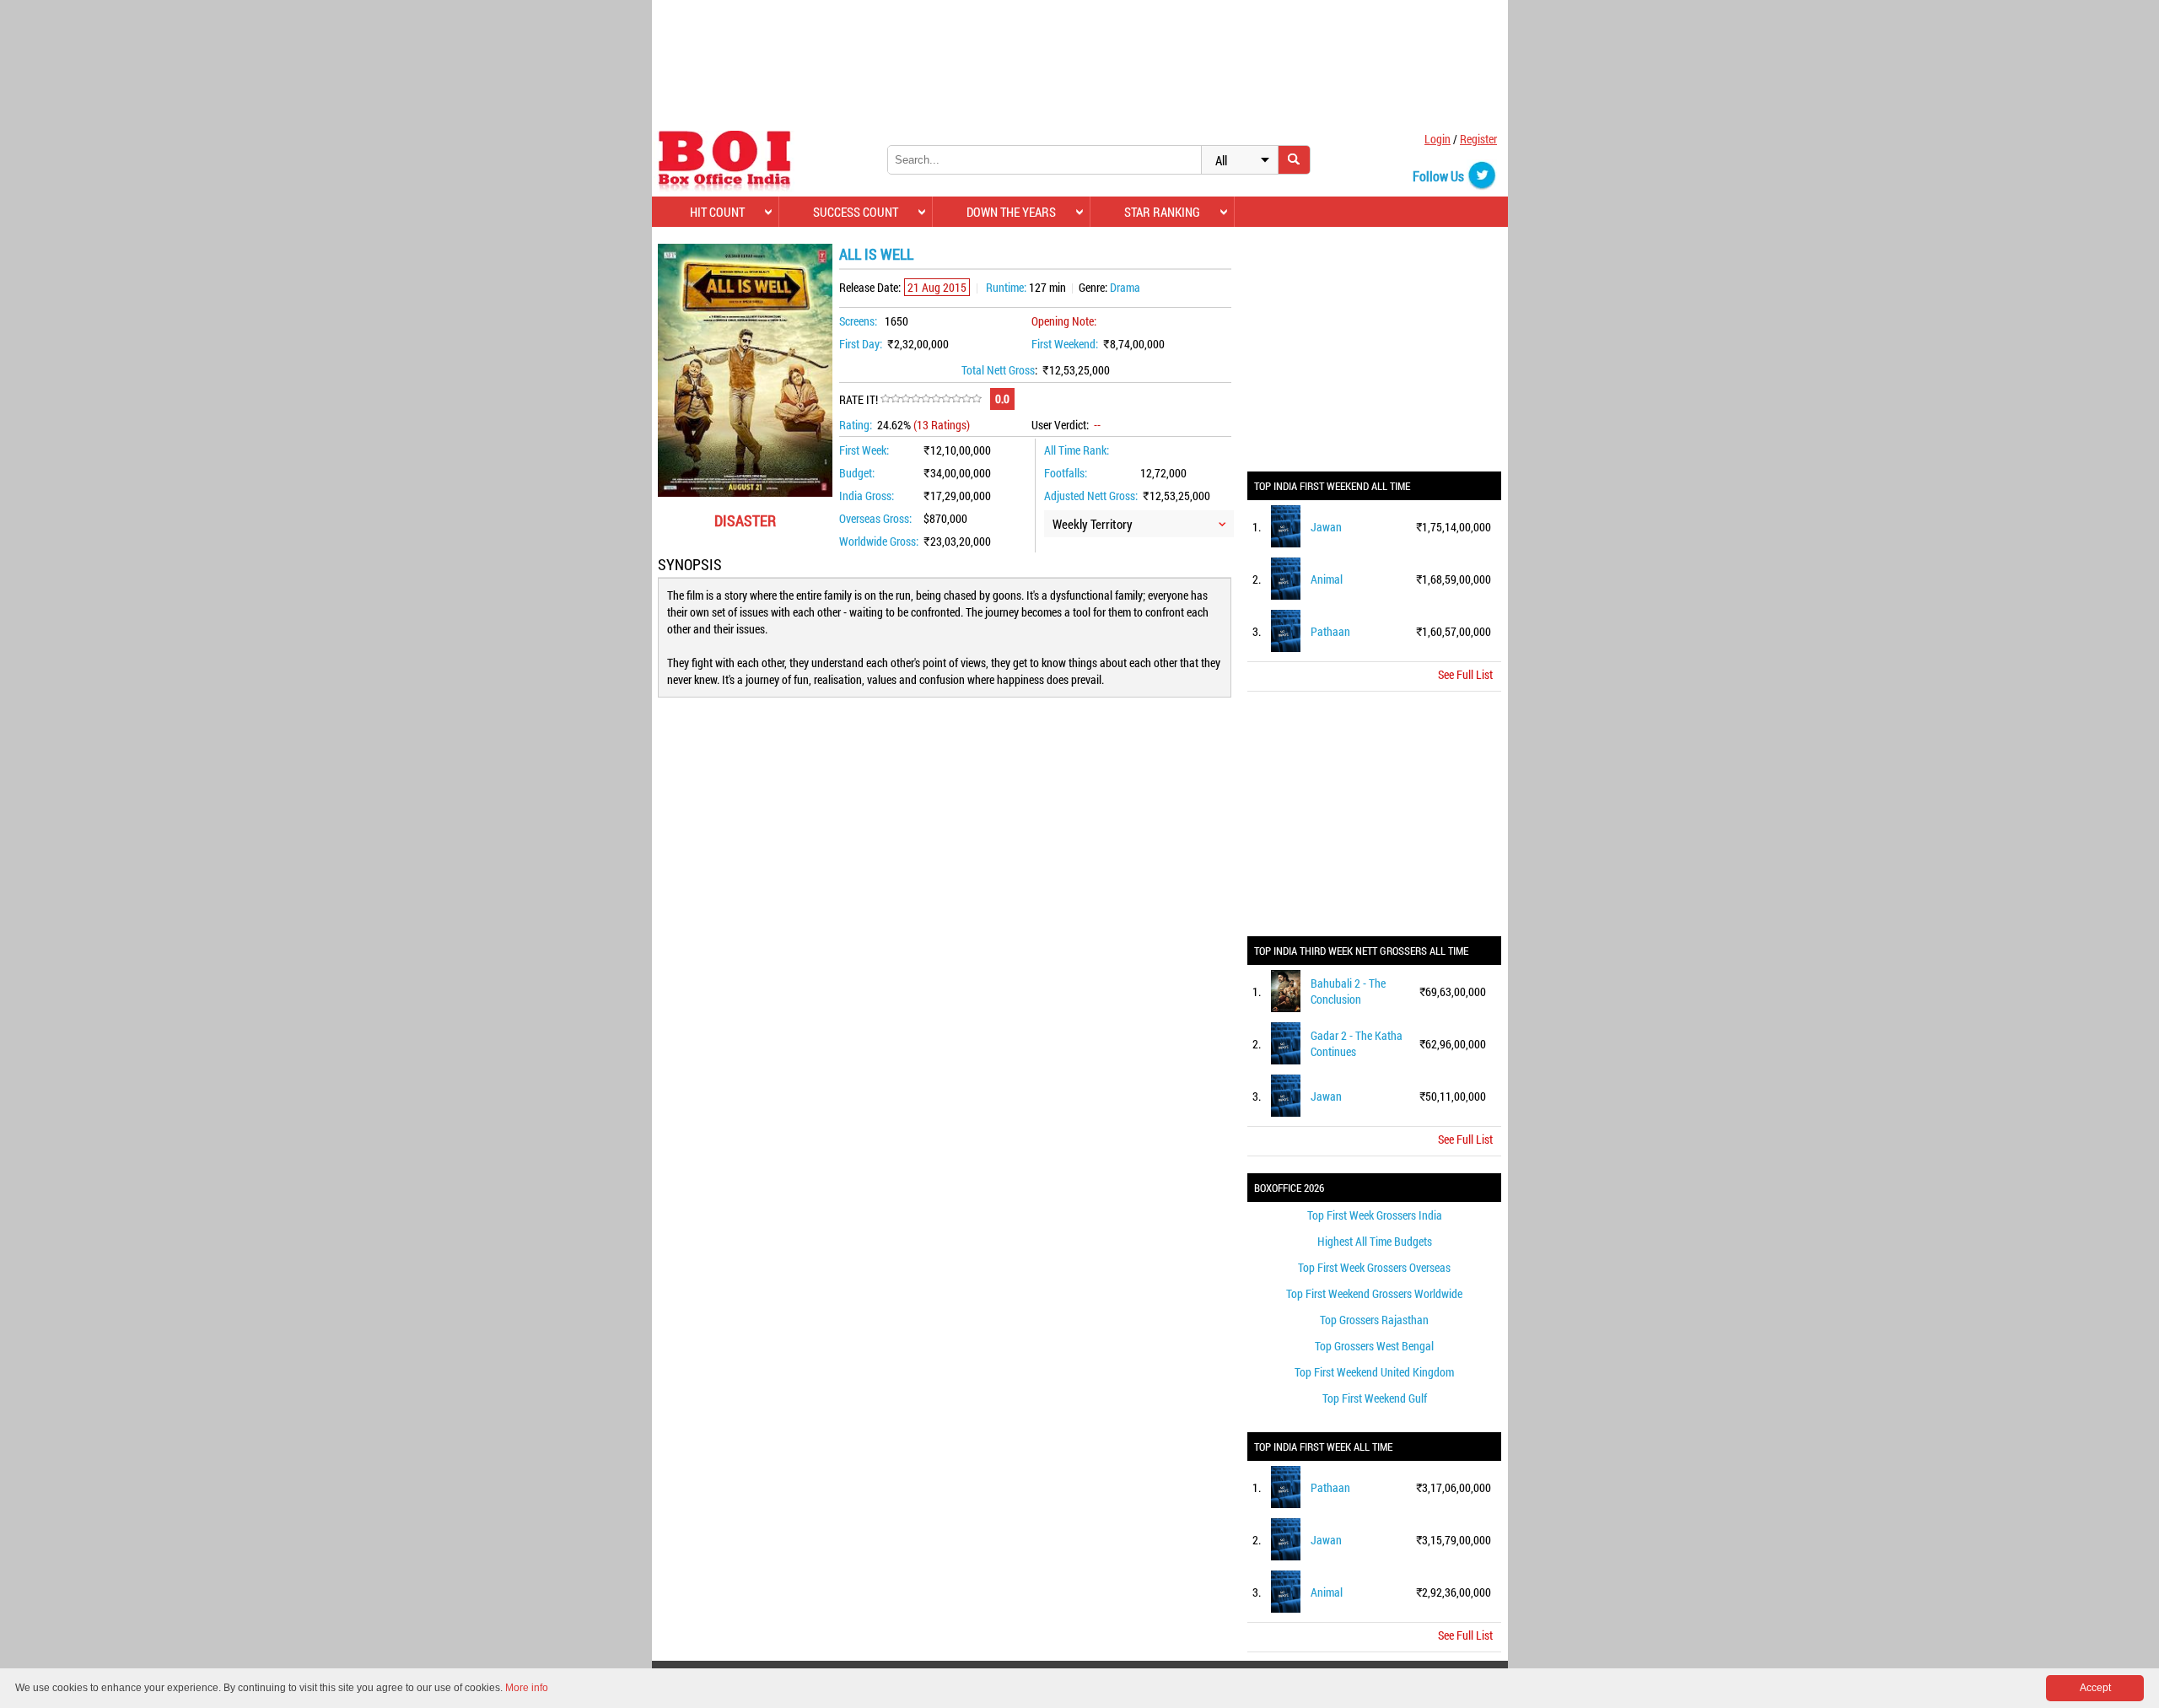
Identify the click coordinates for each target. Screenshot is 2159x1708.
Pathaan (1330, 631)
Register (1478, 139)
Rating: (856, 425)
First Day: (861, 344)
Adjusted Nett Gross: (1091, 496)
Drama (1125, 287)
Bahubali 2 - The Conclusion (1348, 991)
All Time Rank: (1077, 450)
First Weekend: (1065, 344)
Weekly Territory (1093, 524)
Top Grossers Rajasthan (1374, 1320)
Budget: (857, 473)
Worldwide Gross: (879, 541)
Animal (1327, 579)
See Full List (1465, 674)
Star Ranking (1162, 212)
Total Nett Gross (998, 370)
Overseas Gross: (875, 518)
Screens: (858, 321)
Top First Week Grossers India (1375, 1215)
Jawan (1326, 527)
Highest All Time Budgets (1375, 1241)
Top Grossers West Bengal (1374, 1346)
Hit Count (717, 212)
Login (1438, 139)
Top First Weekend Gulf (1375, 1398)
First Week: (864, 450)
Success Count (856, 212)
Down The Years (1011, 212)
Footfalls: (1066, 473)
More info (527, 1688)
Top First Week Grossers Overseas (1374, 1267)
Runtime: (1006, 287)
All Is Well (876, 254)
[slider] (931, 399)
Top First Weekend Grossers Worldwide (1374, 1293)
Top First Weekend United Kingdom (1374, 1372)
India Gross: (867, 496)
